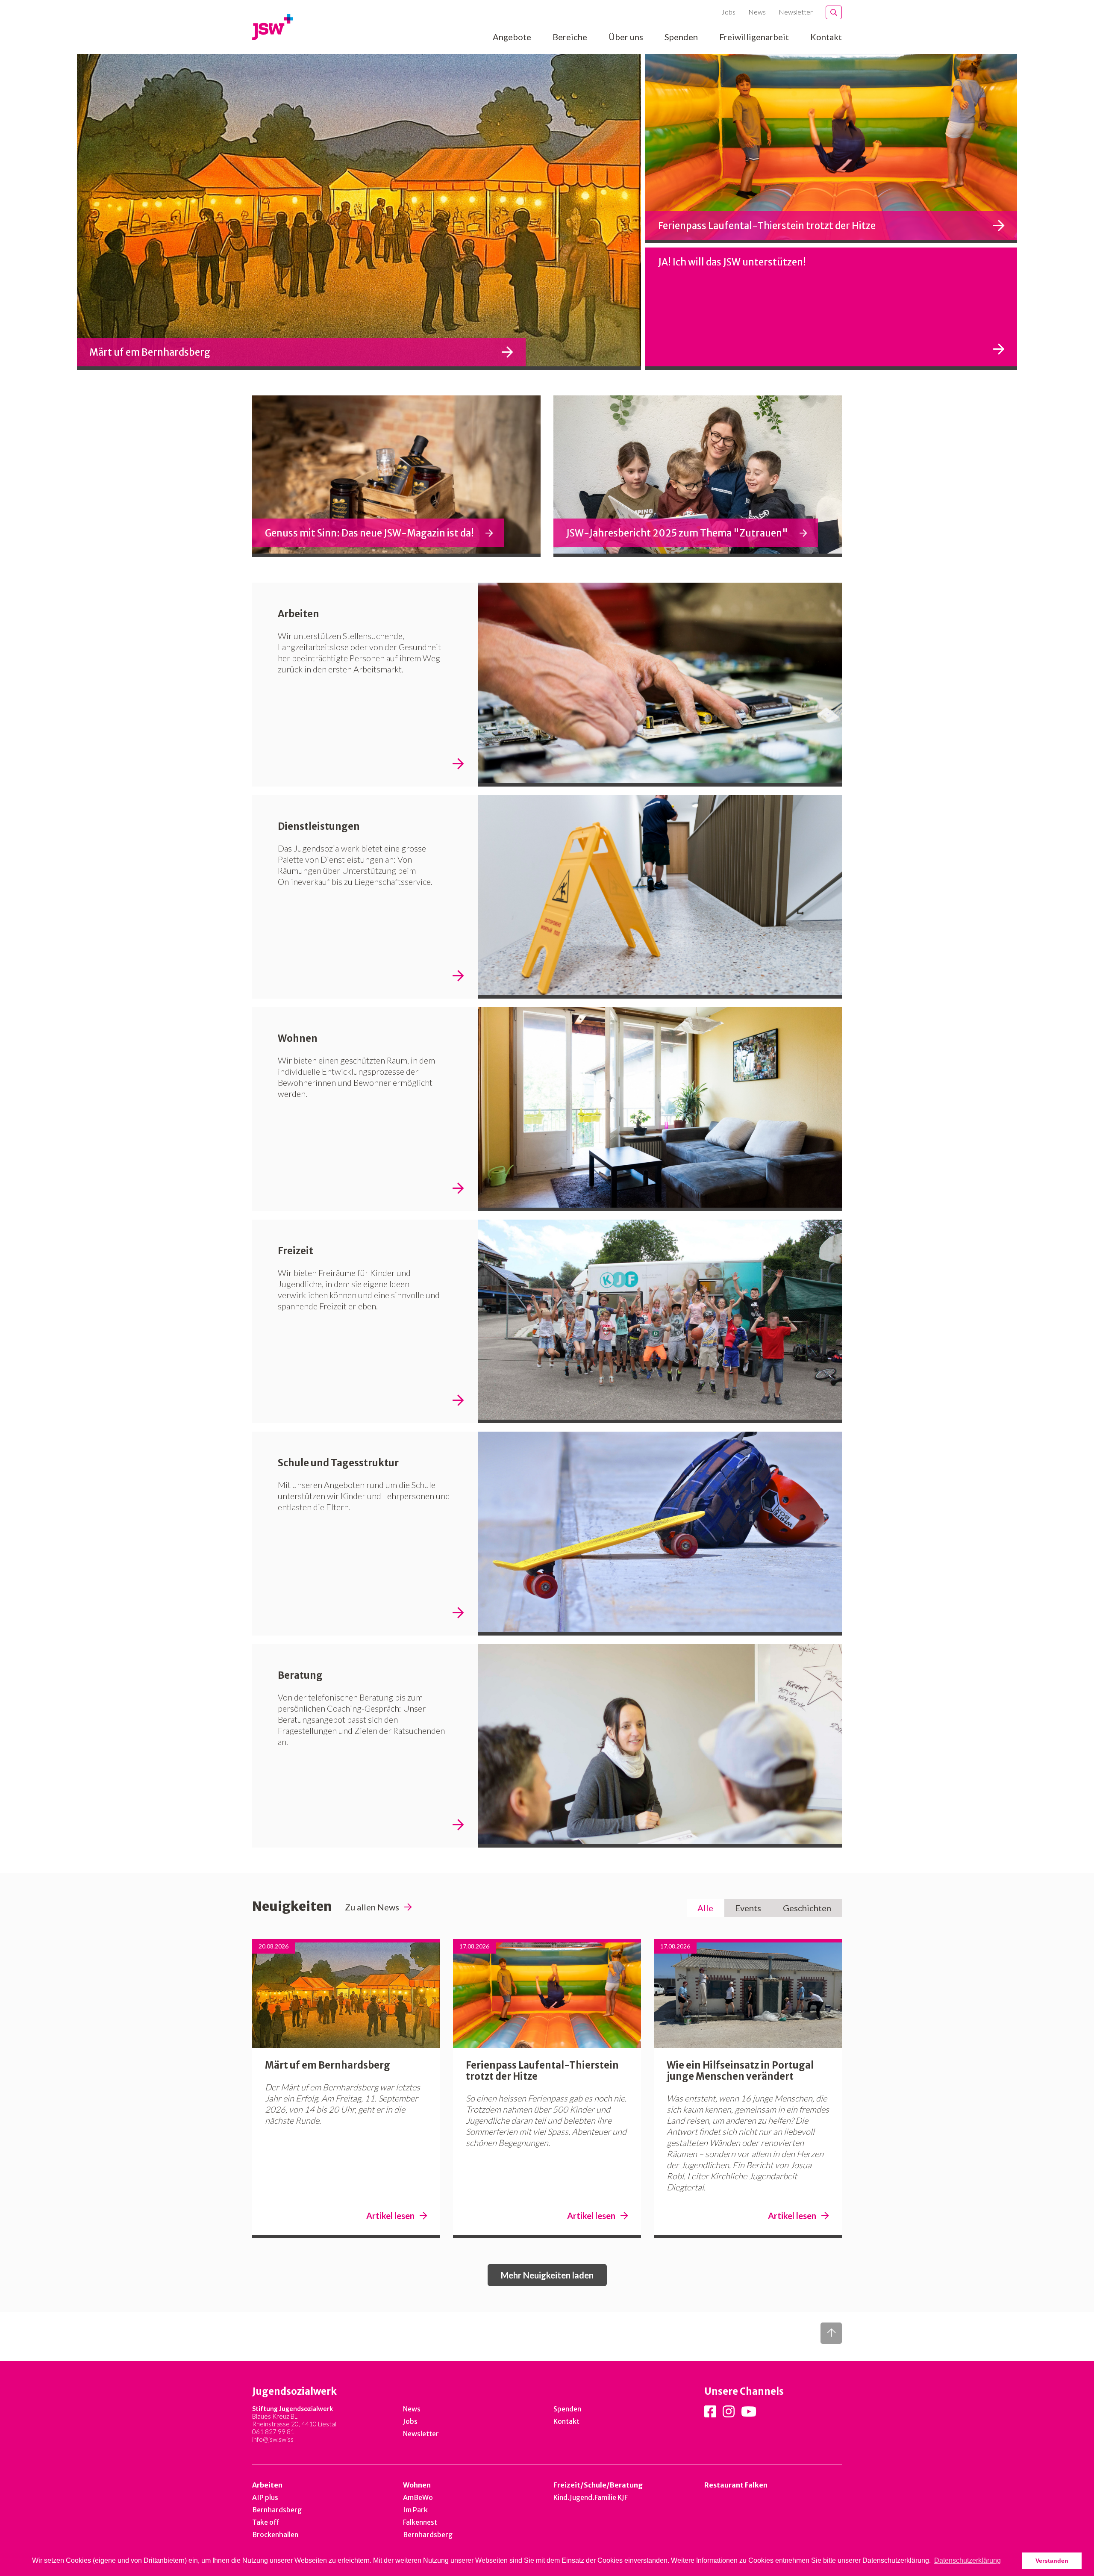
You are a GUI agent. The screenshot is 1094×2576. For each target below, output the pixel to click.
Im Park (415, 2510)
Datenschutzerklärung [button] (968, 2560)
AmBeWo (418, 2497)
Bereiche (570, 37)
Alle (705, 1908)
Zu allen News (372, 1907)
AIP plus (265, 2497)
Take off (266, 2522)
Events (748, 1908)
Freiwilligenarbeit (754, 37)
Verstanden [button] (1052, 2561)
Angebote (512, 37)
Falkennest (420, 2522)
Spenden (681, 37)
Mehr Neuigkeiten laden (547, 2275)
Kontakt (826, 37)
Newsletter (796, 12)
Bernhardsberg (277, 2510)
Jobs (728, 12)
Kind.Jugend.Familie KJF (591, 2497)
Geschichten (807, 1908)
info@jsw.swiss (273, 2439)
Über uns (626, 37)
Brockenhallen (275, 2535)
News (757, 12)
